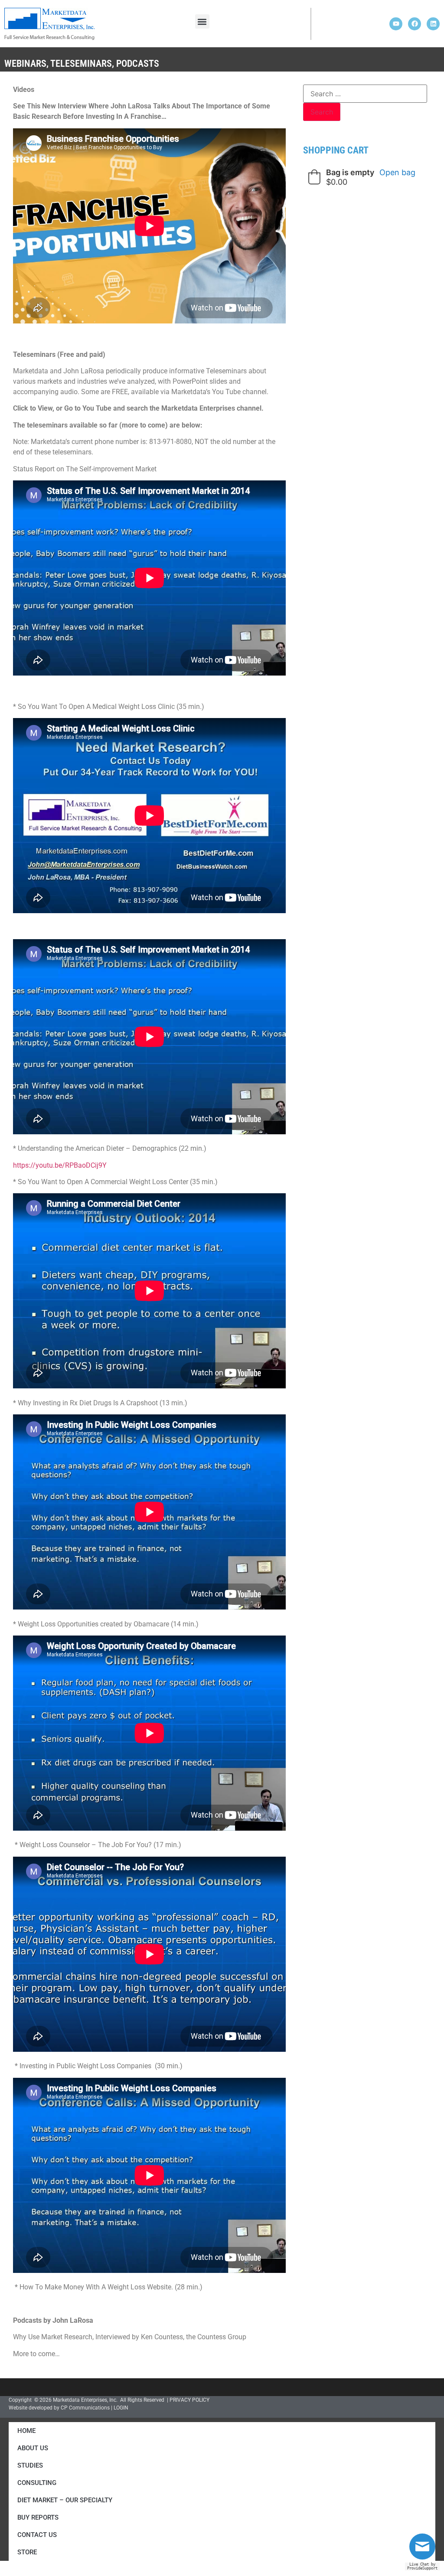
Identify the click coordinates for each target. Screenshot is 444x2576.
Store (27, 2552)
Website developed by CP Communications (59, 2408)
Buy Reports (38, 2517)
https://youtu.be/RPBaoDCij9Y (60, 1165)
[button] (202, 21)
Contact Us (37, 2535)
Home (26, 2431)
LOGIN (121, 2408)
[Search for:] (365, 94)
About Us (33, 2448)
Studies (30, 2465)
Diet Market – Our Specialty (65, 2500)
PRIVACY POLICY (189, 2400)
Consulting (37, 2483)
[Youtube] (396, 24)
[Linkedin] (433, 24)
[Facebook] (415, 24)
